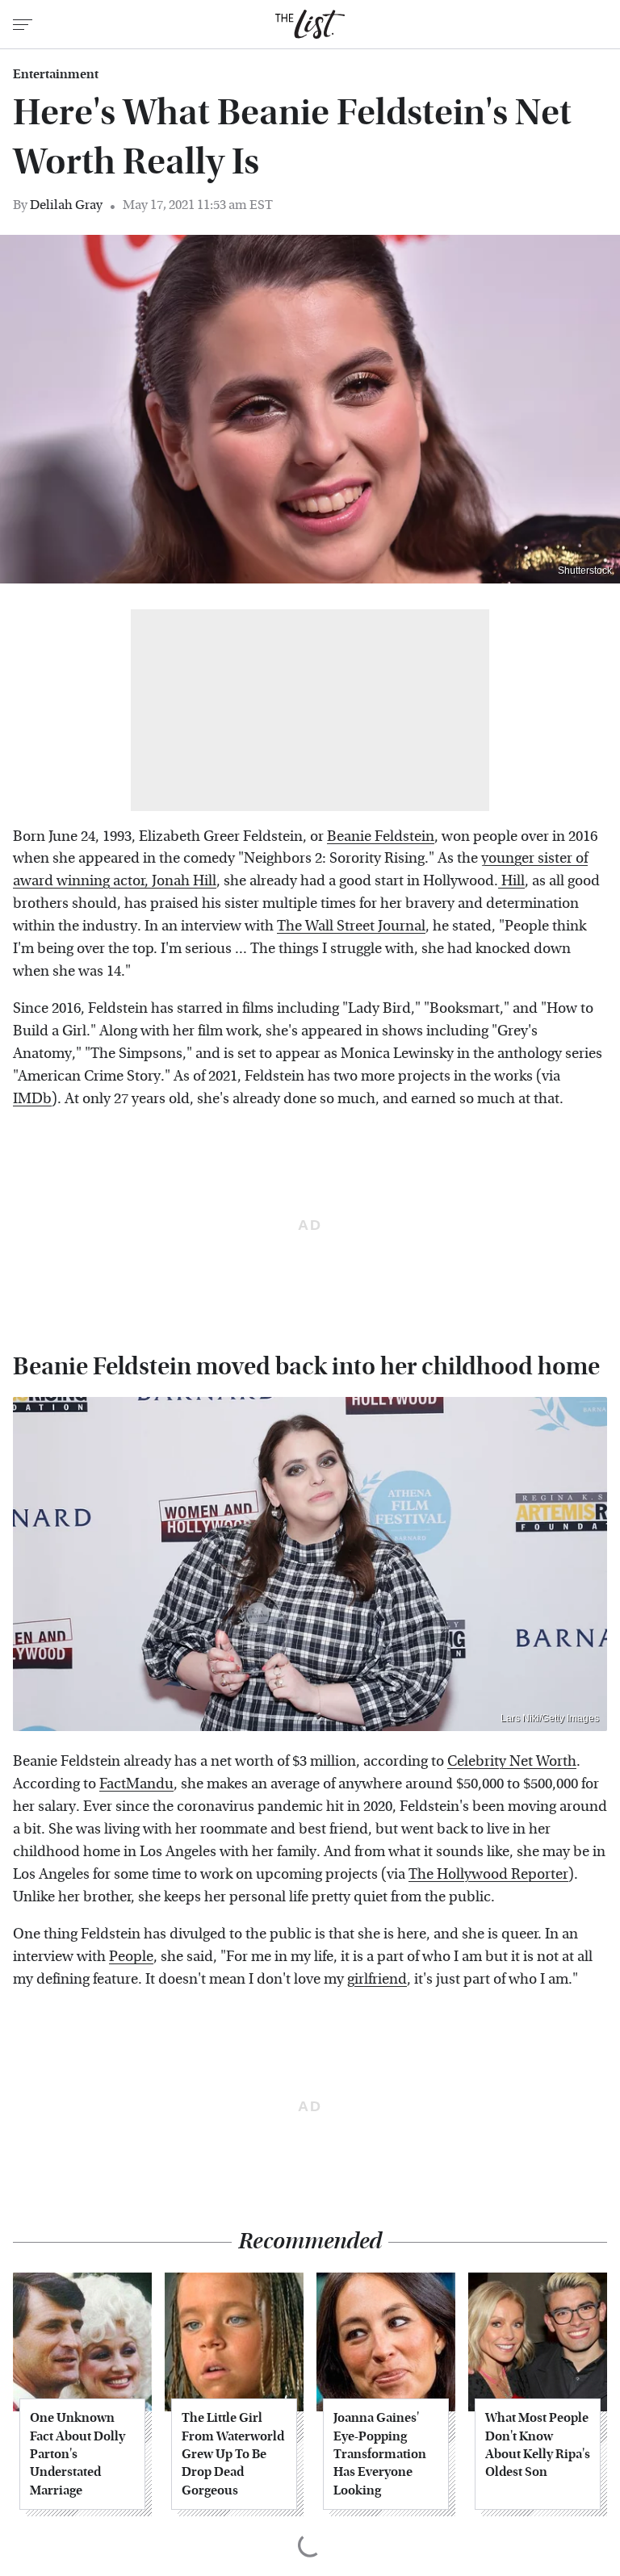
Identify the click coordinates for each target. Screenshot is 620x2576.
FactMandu (136, 1784)
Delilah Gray (66, 205)
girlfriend (377, 1979)
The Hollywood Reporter (488, 1874)
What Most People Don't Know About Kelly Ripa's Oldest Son (538, 2444)
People (131, 1957)
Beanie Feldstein (381, 836)
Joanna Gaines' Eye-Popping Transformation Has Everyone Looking (380, 2454)
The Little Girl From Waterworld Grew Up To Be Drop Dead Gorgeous (233, 2454)
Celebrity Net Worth (512, 1761)
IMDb (32, 1099)
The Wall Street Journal (351, 926)
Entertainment (56, 74)
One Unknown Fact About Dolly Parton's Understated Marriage (77, 2454)
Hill (511, 881)
